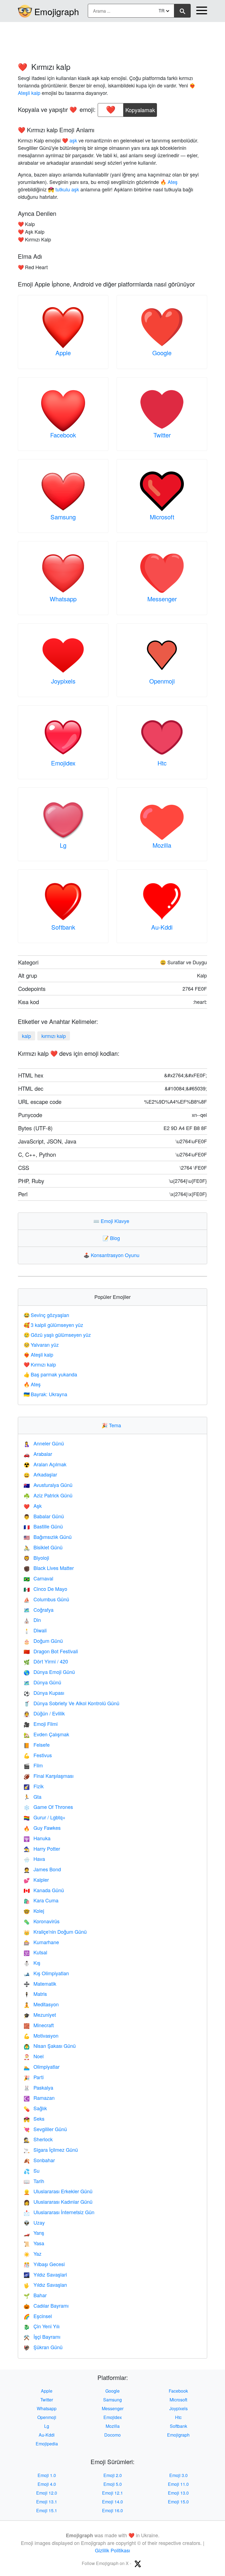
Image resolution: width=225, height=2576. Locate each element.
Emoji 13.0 (178, 2493)
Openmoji (162, 681)
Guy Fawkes (42, 1828)
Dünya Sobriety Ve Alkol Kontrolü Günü (71, 1703)
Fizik (34, 1786)
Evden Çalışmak (46, 1734)
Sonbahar (39, 2160)
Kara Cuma (41, 1900)
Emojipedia (47, 2444)
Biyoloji (36, 1558)
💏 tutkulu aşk (64, 189)
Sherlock (38, 2139)
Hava (34, 1859)
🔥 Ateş (169, 182)
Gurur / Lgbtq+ (45, 1817)
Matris (35, 1994)
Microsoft (162, 517)
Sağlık (35, 2108)
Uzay (34, 2222)
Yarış (34, 2233)
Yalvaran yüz (41, 1345)
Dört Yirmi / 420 (46, 1661)
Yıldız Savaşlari (45, 2274)
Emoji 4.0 (47, 2484)
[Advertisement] (113, 39)
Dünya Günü (42, 1682)
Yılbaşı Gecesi (44, 2264)
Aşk (33, 1506)
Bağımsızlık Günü (48, 1537)
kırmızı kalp (54, 1036)
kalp (26, 1036)
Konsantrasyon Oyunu (113, 1255)
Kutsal (35, 1952)
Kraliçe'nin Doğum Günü (55, 1932)
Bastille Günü (43, 1526)
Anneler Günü (44, 1443)
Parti (34, 2077)
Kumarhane (41, 1942)
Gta (33, 1797)
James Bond (42, 1869)
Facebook (63, 435)
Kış (32, 1963)
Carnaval (38, 1578)
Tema (113, 1425)
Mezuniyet (40, 2015)
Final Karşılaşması (49, 1776)
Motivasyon (41, 2035)
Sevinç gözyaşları (46, 1315)
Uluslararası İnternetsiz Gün (59, 2212)
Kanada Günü (44, 1890)
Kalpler (36, 1880)
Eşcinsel (38, 2316)
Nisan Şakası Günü (50, 2046)
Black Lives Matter (49, 1568)
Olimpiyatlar (42, 2067)
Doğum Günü (43, 1641)
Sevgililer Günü (45, 2129)
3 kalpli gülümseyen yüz (53, 1325)
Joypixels (63, 681)
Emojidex (63, 763)
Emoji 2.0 (113, 2475)
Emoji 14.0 (113, 2502)
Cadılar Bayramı (46, 2305)
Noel (34, 2056)
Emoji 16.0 (113, 2510)
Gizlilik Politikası (113, 2550)
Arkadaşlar (40, 1474)
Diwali (35, 1630)
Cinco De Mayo (45, 1589)
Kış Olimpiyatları (46, 1973)
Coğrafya (39, 1610)
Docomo (113, 2435)
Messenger (162, 599)
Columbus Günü (46, 1599)
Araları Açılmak (45, 1464)
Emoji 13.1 (47, 2502)
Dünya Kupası (44, 1693)
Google (162, 353)
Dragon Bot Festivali (51, 1651)
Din (32, 1620)
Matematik (40, 1983)
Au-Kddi (162, 927)
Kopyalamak (140, 108)
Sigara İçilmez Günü (51, 2150)
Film (33, 1765)
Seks (34, 2118)
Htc (162, 763)
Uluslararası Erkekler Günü (58, 2191)
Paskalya (38, 2087)
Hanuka (37, 1838)
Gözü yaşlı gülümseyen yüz (57, 1335)
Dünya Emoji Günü (49, 1672)
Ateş (32, 1384)
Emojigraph (57, 11)
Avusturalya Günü (48, 1485)
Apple (63, 353)
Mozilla (162, 845)
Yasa (34, 2243)
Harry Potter (42, 1848)
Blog (113, 1238)
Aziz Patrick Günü (48, 1495)
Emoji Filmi (41, 1724)
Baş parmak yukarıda (50, 1374)
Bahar (35, 2295)
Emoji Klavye (113, 1221)
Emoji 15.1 (47, 2510)
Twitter (162, 435)
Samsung (63, 517)
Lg (63, 845)
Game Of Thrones (48, 1807)
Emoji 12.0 (47, 2493)
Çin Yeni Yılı (42, 2326)
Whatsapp (63, 599)
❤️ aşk (70, 140)
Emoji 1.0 (47, 2475)
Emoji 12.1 (113, 2493)
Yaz (33, 2253)
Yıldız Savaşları (45, 2285)
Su (32, 2170)
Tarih (34, 2181)
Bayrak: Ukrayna (45, 1394)
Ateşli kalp (38, 1354)
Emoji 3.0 (178, 2475)
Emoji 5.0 (113, 2484)
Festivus (38, 1755)
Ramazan (39, 2098)
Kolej (34, 1911)
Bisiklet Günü (43, 1547)
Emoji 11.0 (178, 2484)
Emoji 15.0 (178, 2502)
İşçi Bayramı (42, 2337)
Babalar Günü (44, 1516)
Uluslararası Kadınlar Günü (58, 2202)
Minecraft (39, 2025)
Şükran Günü (43, 2347)
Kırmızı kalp (40, 1364)
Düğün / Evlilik (44, 1713)
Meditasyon (41, 2004)
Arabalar (38, 1454)
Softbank (63, 927)
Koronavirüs (42, 1921)
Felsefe (37, 1745)
